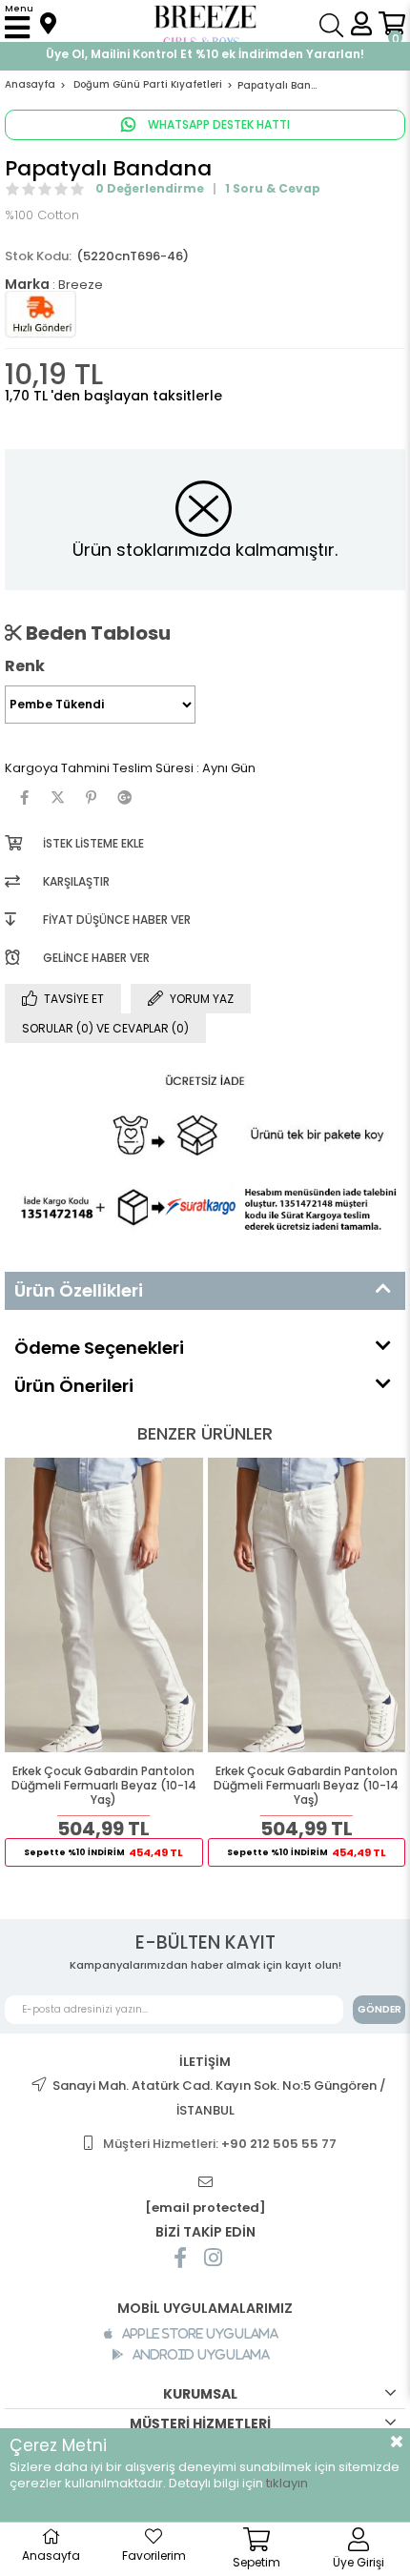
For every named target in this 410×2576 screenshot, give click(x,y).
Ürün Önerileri (74, 1386)
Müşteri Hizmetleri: (220, 2144)
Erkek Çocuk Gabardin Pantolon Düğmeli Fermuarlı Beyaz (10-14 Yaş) (104, 1786)
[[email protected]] (205, 2183)
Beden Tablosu (96, 633)
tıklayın (287, 2483)
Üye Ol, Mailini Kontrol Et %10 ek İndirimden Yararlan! (205, 54)
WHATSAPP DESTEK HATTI (217, 124)
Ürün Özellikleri (79, 1290)
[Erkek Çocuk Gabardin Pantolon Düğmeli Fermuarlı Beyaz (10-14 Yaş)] (104, 1605)
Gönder (379, 2009)
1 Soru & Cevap (273, 188)
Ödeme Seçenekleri (99, 1348)
